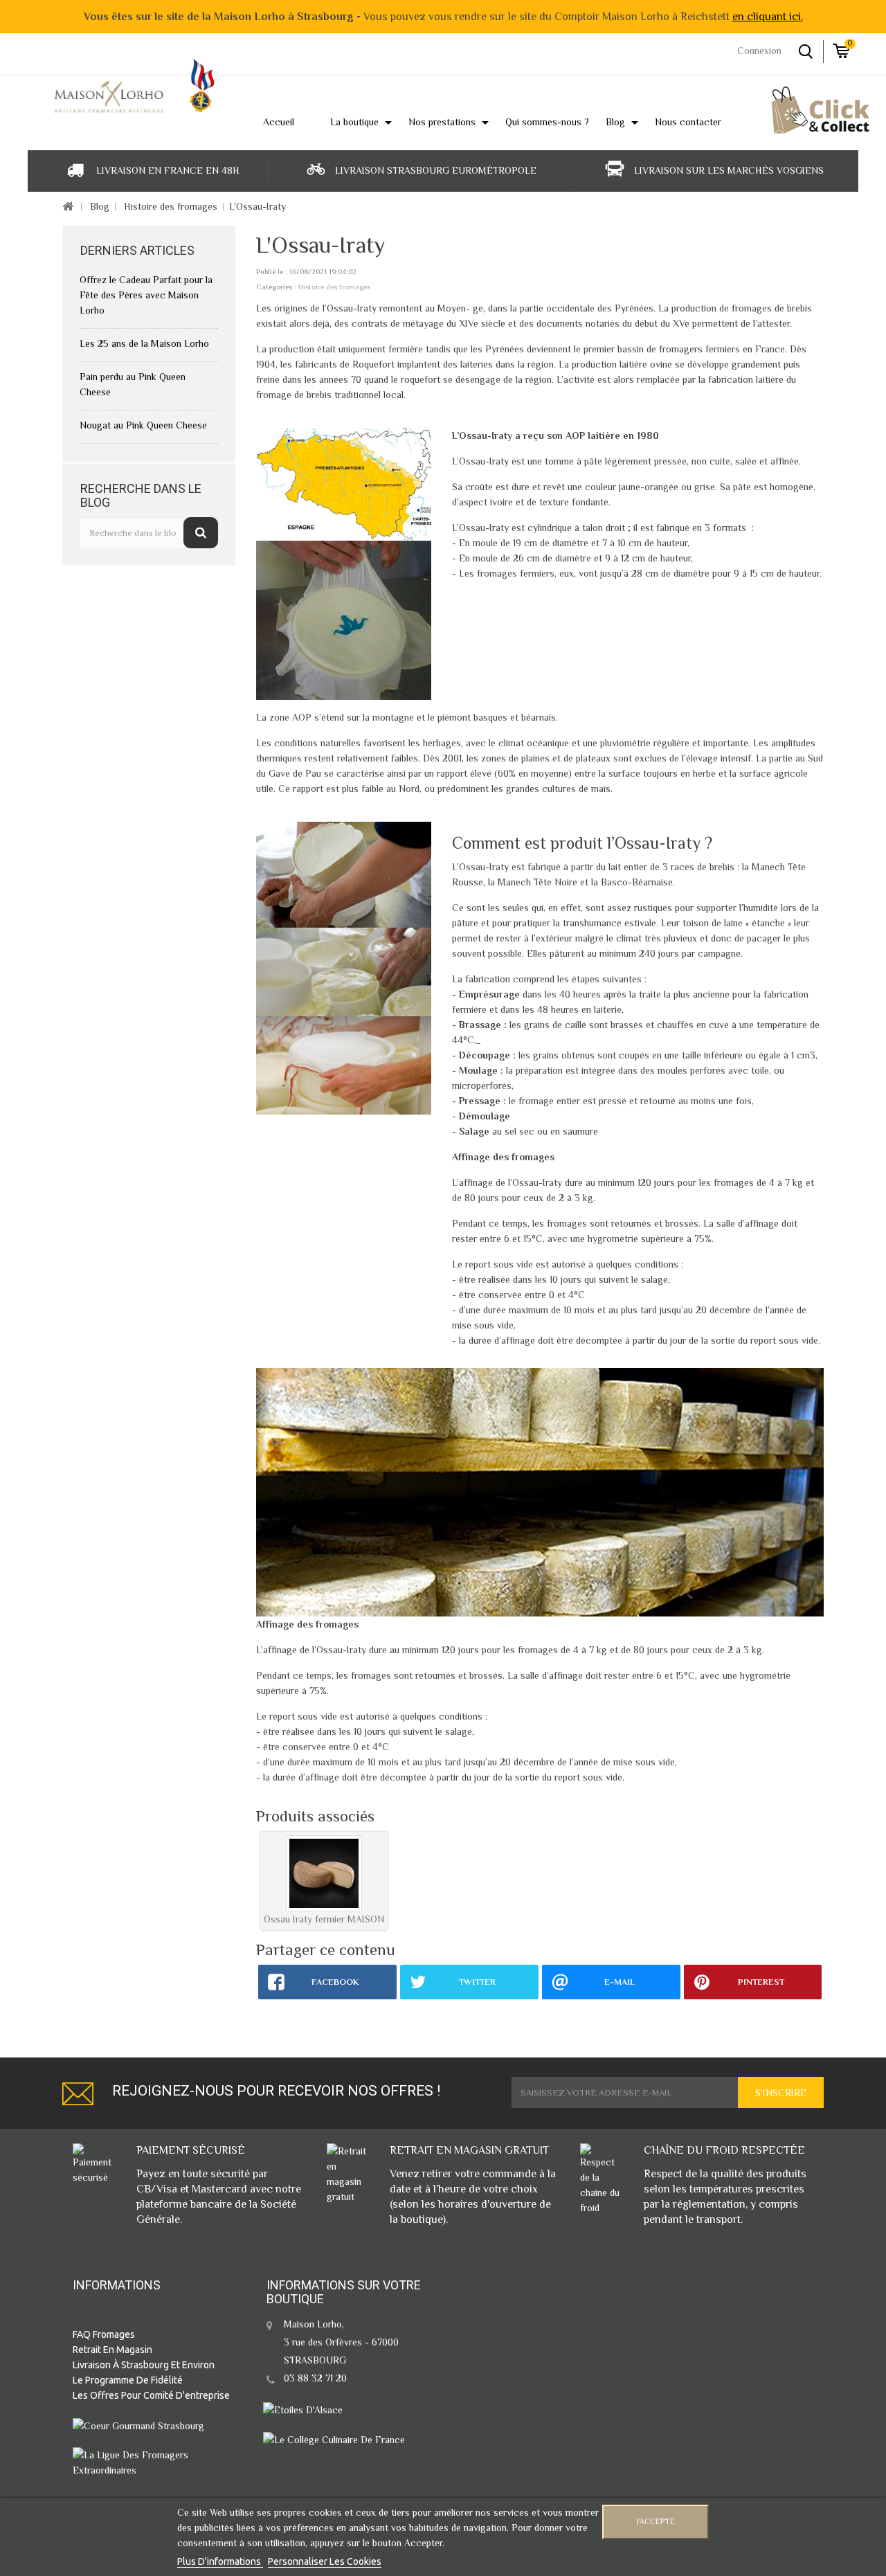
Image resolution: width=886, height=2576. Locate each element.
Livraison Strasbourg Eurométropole (436, 170)
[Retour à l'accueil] (67, 207)
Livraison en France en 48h (168, 170)
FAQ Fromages (104, 2334)
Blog (100, 206)
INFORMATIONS (117, 2285)
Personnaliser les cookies (325, 2561)
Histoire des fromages (171, 206)
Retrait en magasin (112, 2350)
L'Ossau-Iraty (257, 206)
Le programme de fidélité (128, 2380)
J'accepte (656, 2522)
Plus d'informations (220, 2561)
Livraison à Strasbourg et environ (144, 2365)
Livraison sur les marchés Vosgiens (729, 170)
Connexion (759, 51)
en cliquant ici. (768, 17)
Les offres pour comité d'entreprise (151, 2395)
